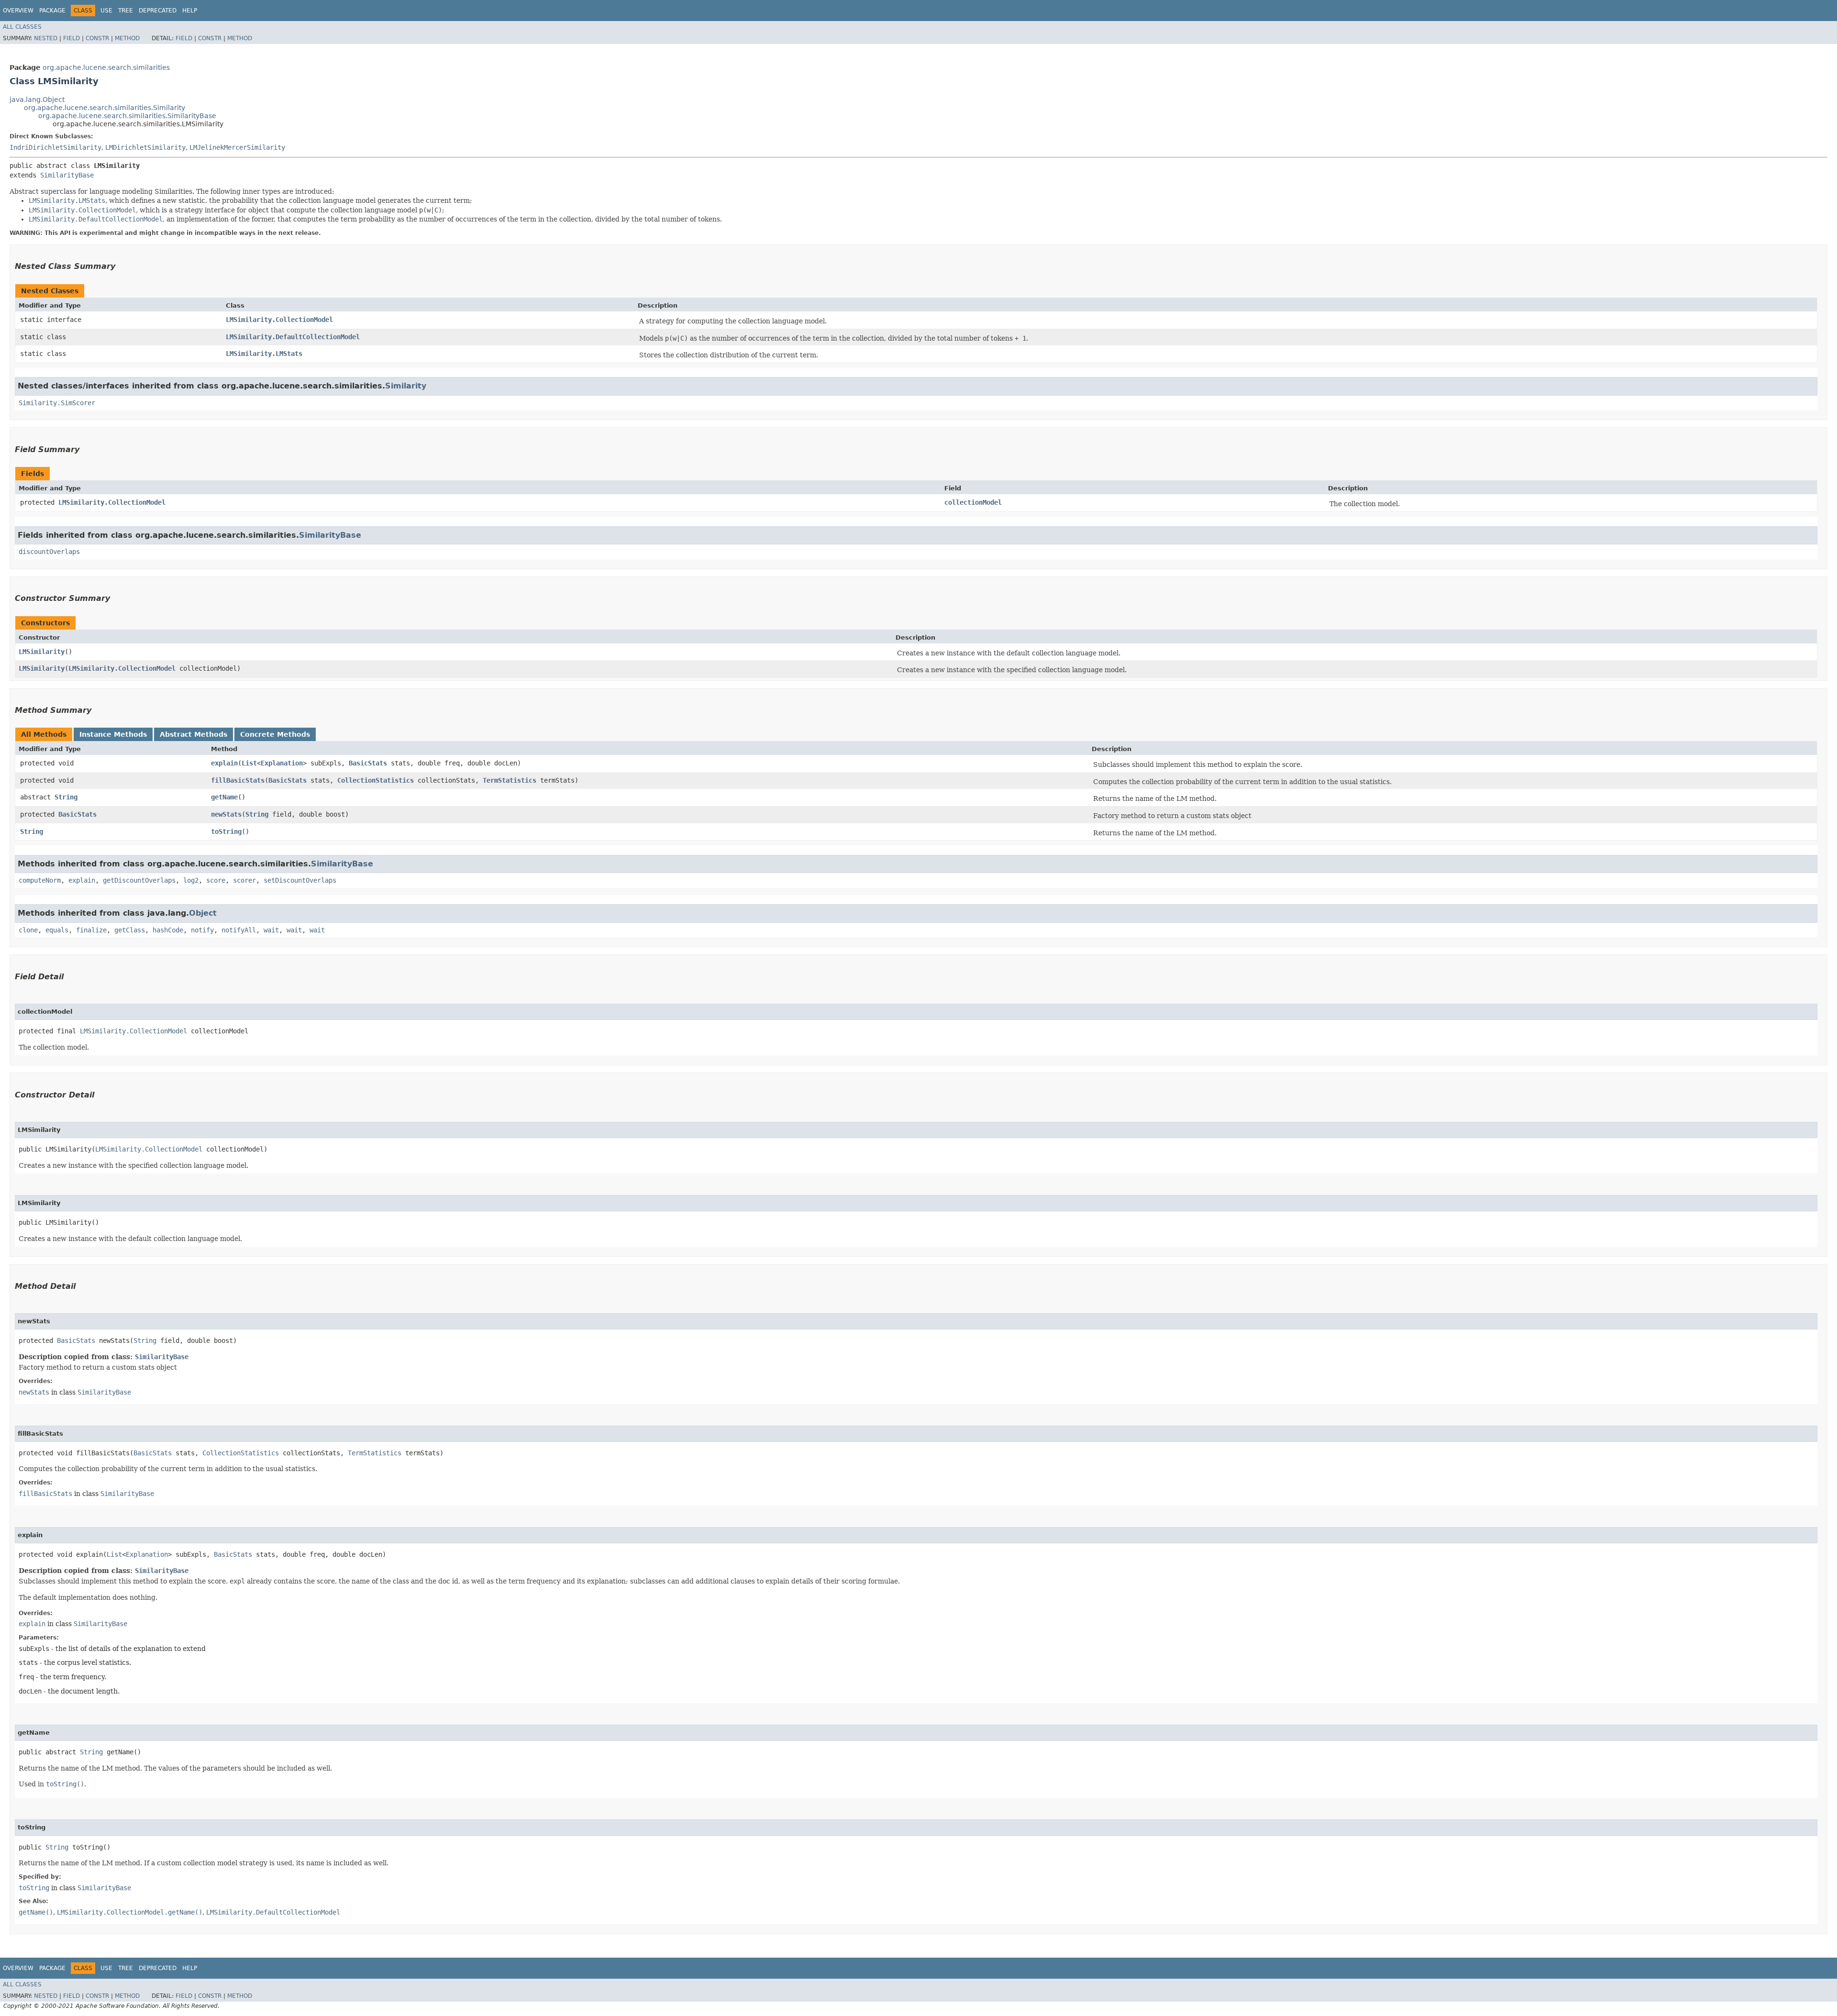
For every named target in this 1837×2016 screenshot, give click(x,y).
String (66, 797)
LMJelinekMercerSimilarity (237, 147)
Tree (126, 11)
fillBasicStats (238, 780)
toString (226, 831)
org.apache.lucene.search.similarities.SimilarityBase (127, 116)
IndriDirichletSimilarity (55, 147)
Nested (46, 38)
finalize (91, 930)
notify (202, 930)
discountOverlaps (49, 552)
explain (224, 763)
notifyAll (239, 930)
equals (57, 930)
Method (127, 38)
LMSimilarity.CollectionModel (279, 320)
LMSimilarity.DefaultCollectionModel (293, 337)
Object (203, 913)
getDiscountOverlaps (139, 880)
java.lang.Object (37, 100)
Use (106, 11)
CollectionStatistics (376, 780)
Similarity (406, 386)
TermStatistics (509, 780)
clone (28, 930)
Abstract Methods (194, 734)
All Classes (22, 27)
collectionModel (973, 502)
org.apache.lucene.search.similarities (106, 67)
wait (271, 930)
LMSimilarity (42, 652)
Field (72, 38)
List (249, 763)
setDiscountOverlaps (300, 880)
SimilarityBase (67, 175)
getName (224, 797)
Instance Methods (113, 734)
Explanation (282, 763)
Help (190, 11)
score (216, 880)
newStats (226, 814)
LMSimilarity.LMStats (264, 354)
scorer (244, 880)
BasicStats (368, 763)
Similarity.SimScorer (57, 403)
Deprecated (158, 11)
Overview (18, 11)
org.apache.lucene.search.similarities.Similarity (105, 108)
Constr (97, 38)
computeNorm (40, 880)
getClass (130, 930)
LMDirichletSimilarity (145, 147)
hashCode (168, 930)
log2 (191, 880)
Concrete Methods (275, 734)
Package (52, 11)
